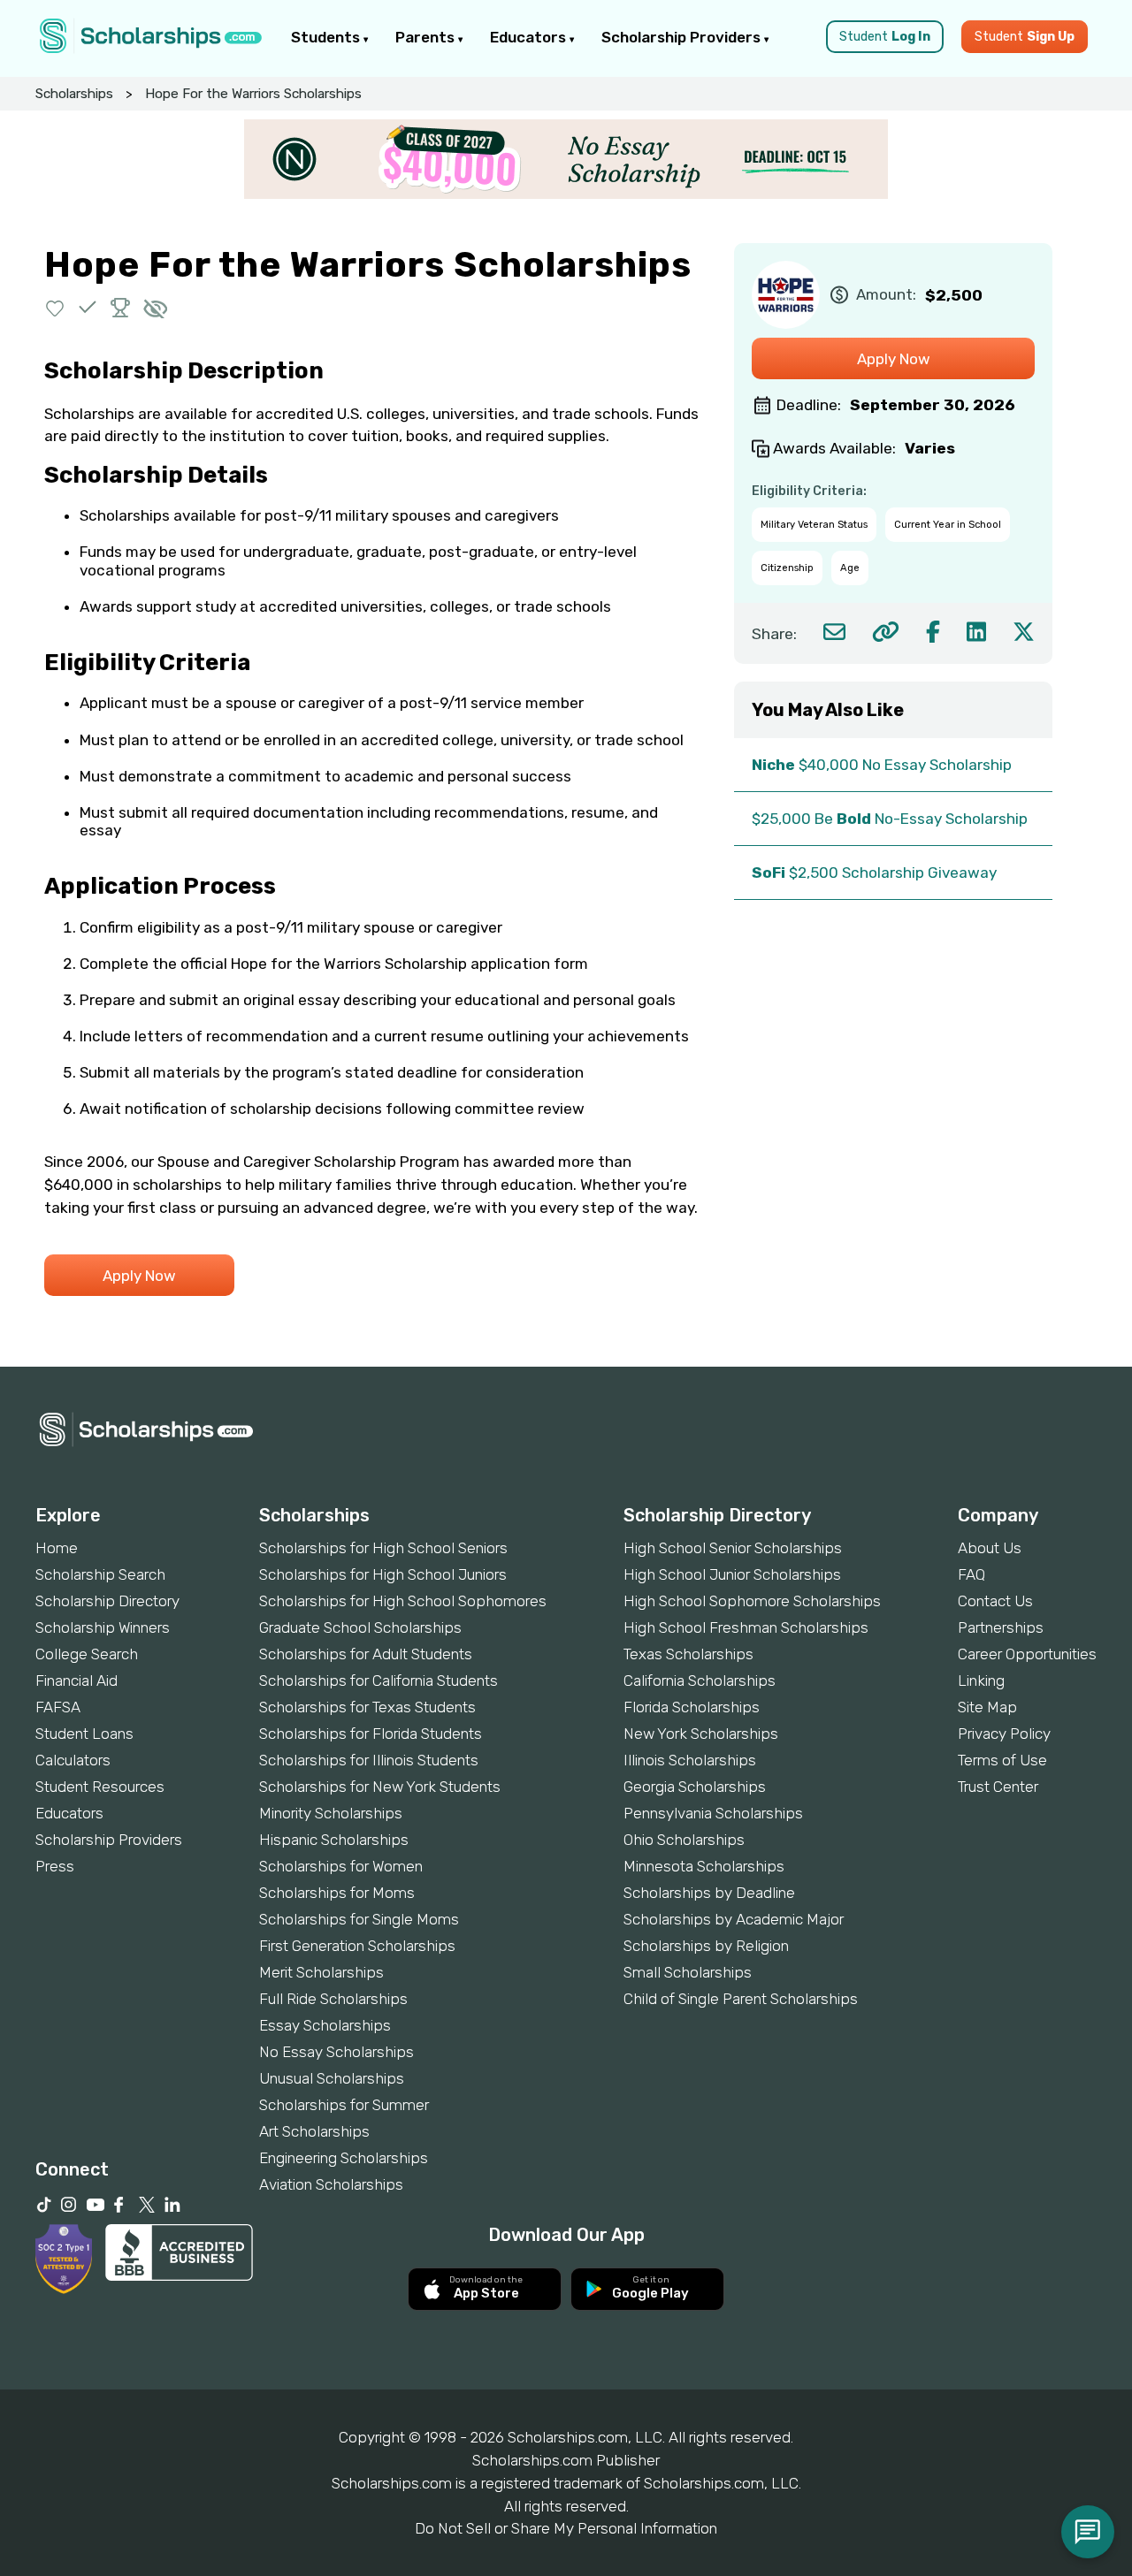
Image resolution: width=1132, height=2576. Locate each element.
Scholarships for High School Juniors (383, 1574)
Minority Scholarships (331, 1813)
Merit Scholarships (321, 1972)
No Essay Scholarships (337, 2052)
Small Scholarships (688, 1972)
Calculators (73, 1760)
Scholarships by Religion (706, 1946)
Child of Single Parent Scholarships (741, 1999)
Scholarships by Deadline (709, 1893)
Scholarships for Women (341, 1866)
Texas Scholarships (688, 1654)
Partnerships (1001, 1627)
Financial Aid (76, 1680)
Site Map (987, 1707)
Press (55, 1866)
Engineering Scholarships (344, 2158)
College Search (87, 1654)
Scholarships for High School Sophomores (403, 1601)
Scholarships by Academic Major (734, 1919)
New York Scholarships (701, 1734)
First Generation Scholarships (357, 1946)
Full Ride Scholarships (333, 1999)
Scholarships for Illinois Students (369, 1760)
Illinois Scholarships (690, 1760)
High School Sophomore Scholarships (752, 1601)
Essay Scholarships (325, 2025)
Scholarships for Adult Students (366, 1654)
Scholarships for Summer (344, 2105)
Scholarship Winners (103, 1627)
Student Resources (100, 1787)
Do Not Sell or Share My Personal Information (566, 2528)
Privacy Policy (1004, 1734)
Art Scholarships (314, 2131)
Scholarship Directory (107, 1601)
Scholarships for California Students (379, 1680)
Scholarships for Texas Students (367, 1707)
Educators (530, 37)
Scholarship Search (100, 1574)
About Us (990, 1548)
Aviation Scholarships (331, 2184)
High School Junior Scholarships (732, 1574)
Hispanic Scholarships (334, 1840)
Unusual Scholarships (332, 2078)
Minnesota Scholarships (704, 1866)
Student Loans (84, 1734)
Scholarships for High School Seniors (383, 1548)
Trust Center (998, 1787)
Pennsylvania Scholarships (713, 1813)
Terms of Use (1002, 1760)
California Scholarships (700, 1680)
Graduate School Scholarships (360, 1627)
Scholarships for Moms (337, 1893)
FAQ (971, 1574)
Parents (427, 37)
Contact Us (995, 1601)
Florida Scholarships (692, 1707)
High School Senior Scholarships (733, 1548)
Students (327, 37)
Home (57, 1548)
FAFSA (58, 1707)
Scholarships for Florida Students (371, 1734)
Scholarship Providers (683, 37)
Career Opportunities (1027, 1654)
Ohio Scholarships (684, 1840)
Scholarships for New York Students (380, 1787)
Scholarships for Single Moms (359, 1919)
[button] (55, 307)
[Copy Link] (886, 632)
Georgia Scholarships (695, 1787)
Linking (981, 1680)
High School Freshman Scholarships (746, 1627)
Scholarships (74, 94)
